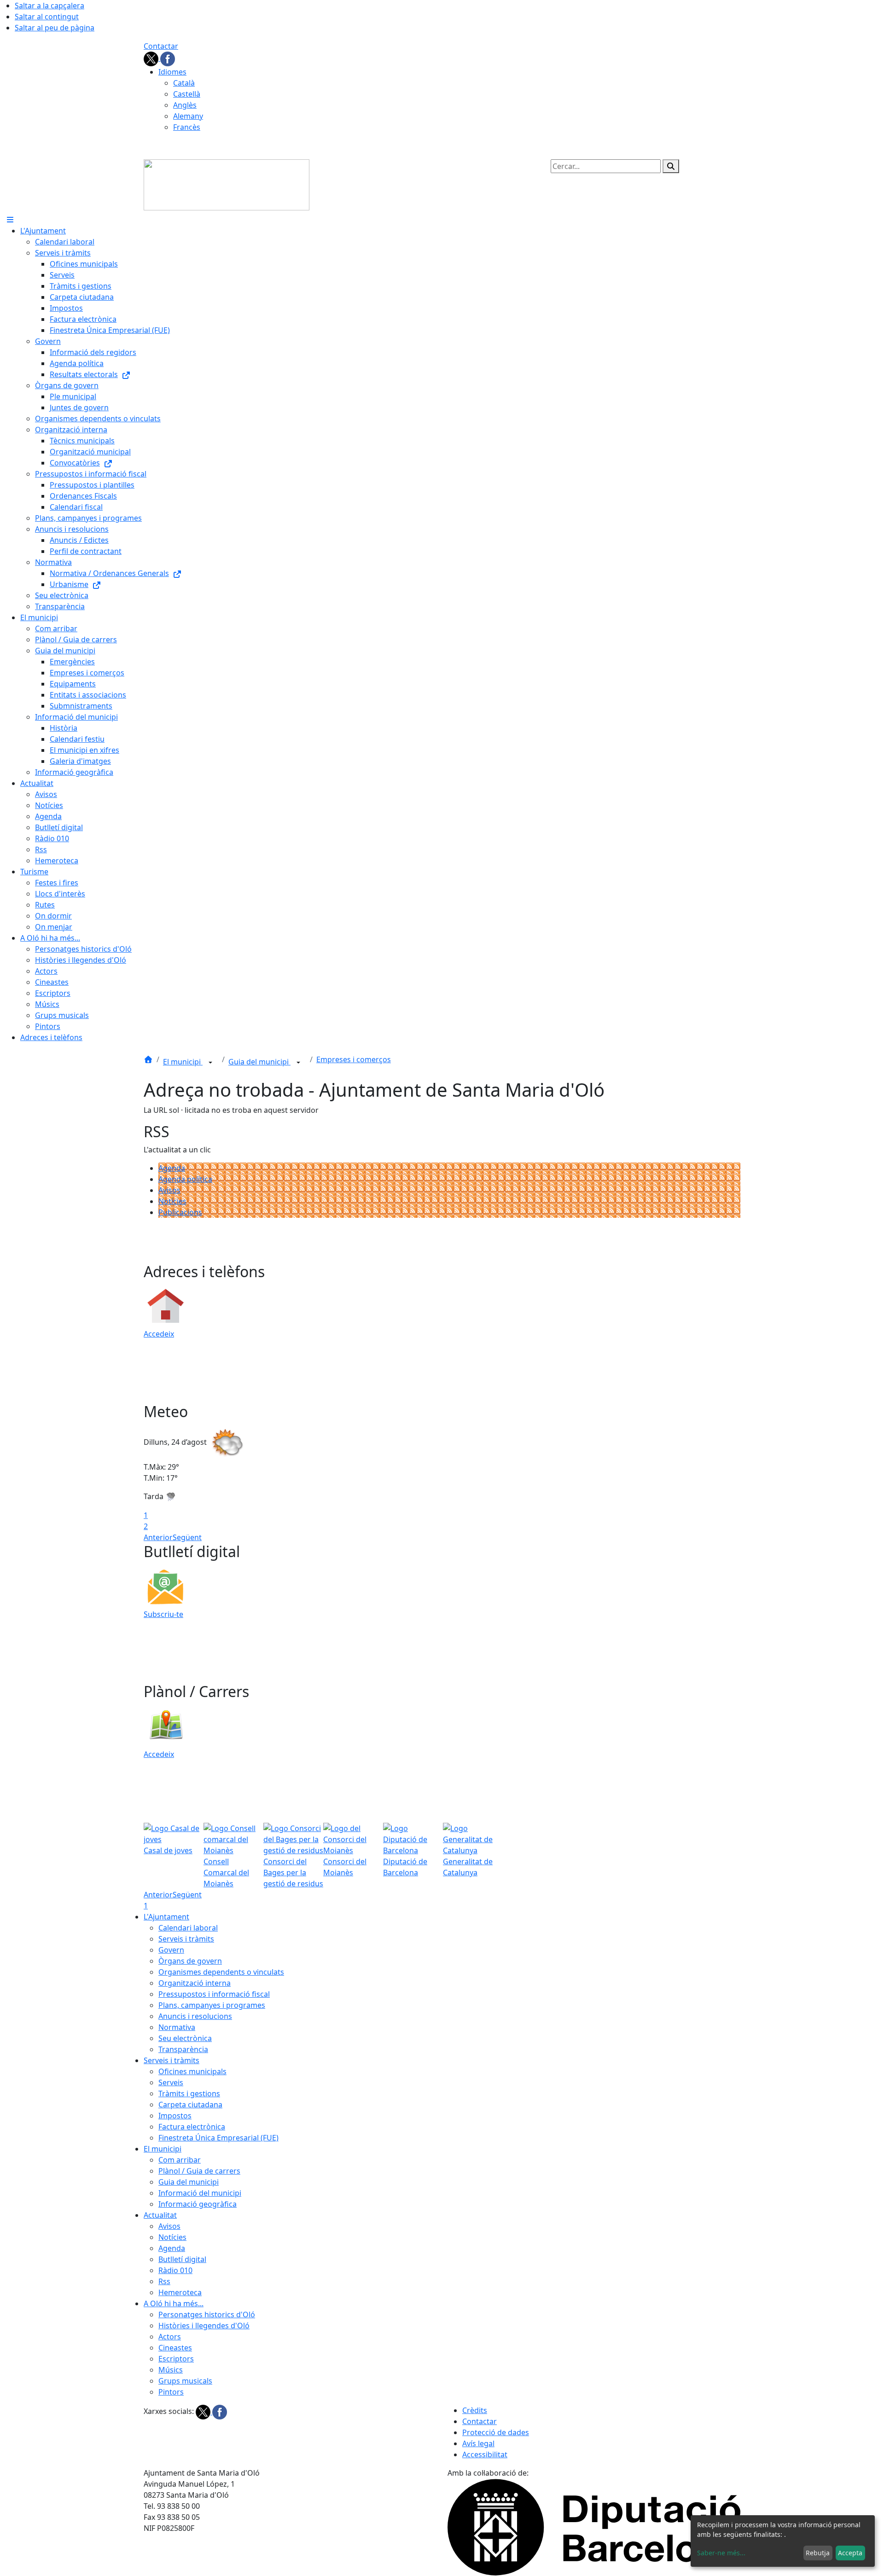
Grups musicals (185, 2381)
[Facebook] (168, 58)
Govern (171, 1950)
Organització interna (195, 1983)
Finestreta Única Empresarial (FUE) (218, 2138)
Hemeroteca (180, 2292)
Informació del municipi (200, 2193)
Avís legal (478, 2443)
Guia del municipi (259, 1062)
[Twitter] (152, 58)
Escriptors (176, 2359)
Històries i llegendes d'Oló (204, 2326)
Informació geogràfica (198, 2204)
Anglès (185, 105)
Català (184, 83)
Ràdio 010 (175, 2270)
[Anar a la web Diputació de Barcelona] (594, 2527)
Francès (187, 127)
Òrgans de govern (190, 1961)
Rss (164, 2281)
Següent (187, 1537)
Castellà (187, 94)
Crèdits (475, 2410)
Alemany (188, 116)
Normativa (177, 2027)
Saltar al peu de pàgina (55, 28)
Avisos (169, 1190)
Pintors (171, 2392)
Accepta (850, 2553)
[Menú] (10, 220)
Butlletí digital (182, 2259)
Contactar (161, 46)
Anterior (158, 1537)
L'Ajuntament (166, 1917)
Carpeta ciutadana (190, 2105)
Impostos (175, 2116)
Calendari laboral (188, 1928)
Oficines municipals (192, 2071)
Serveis (171, 2082)
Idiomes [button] (172, 72)
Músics (171, 2370)
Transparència (183, 2049)
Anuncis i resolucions (195, 2016)
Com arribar (180, 2160)
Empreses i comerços (354, 1059)
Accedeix (159, 1334)
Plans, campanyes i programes (212, 2005)
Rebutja (818, 2553)
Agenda (172, 1168)
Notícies (172, 1201)
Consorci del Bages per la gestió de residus (293, 1872)
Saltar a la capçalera (49, 6)
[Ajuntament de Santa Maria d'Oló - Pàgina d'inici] (227, 184)
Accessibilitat (485, 2454)
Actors (170, 2337)
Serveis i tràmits (186, 1939)
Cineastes (175, 2348)
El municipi (183, 1062)
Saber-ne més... (721, 2553)
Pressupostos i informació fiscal (214, 1994)
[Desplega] (210, 1063)
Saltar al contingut (47, 17)
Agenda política (185, 1179)
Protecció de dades (496, 2432)
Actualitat (160, 2215)
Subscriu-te (163, 1614)
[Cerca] (671, 166)
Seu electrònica (185, 2038)
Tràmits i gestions (189, 2093)
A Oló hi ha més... (174, 2303)
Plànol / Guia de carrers (199, 2171)
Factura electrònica (192, 2127)
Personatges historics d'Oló (207, 2314)
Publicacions (180, 1212)
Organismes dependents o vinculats (221, 1972)
